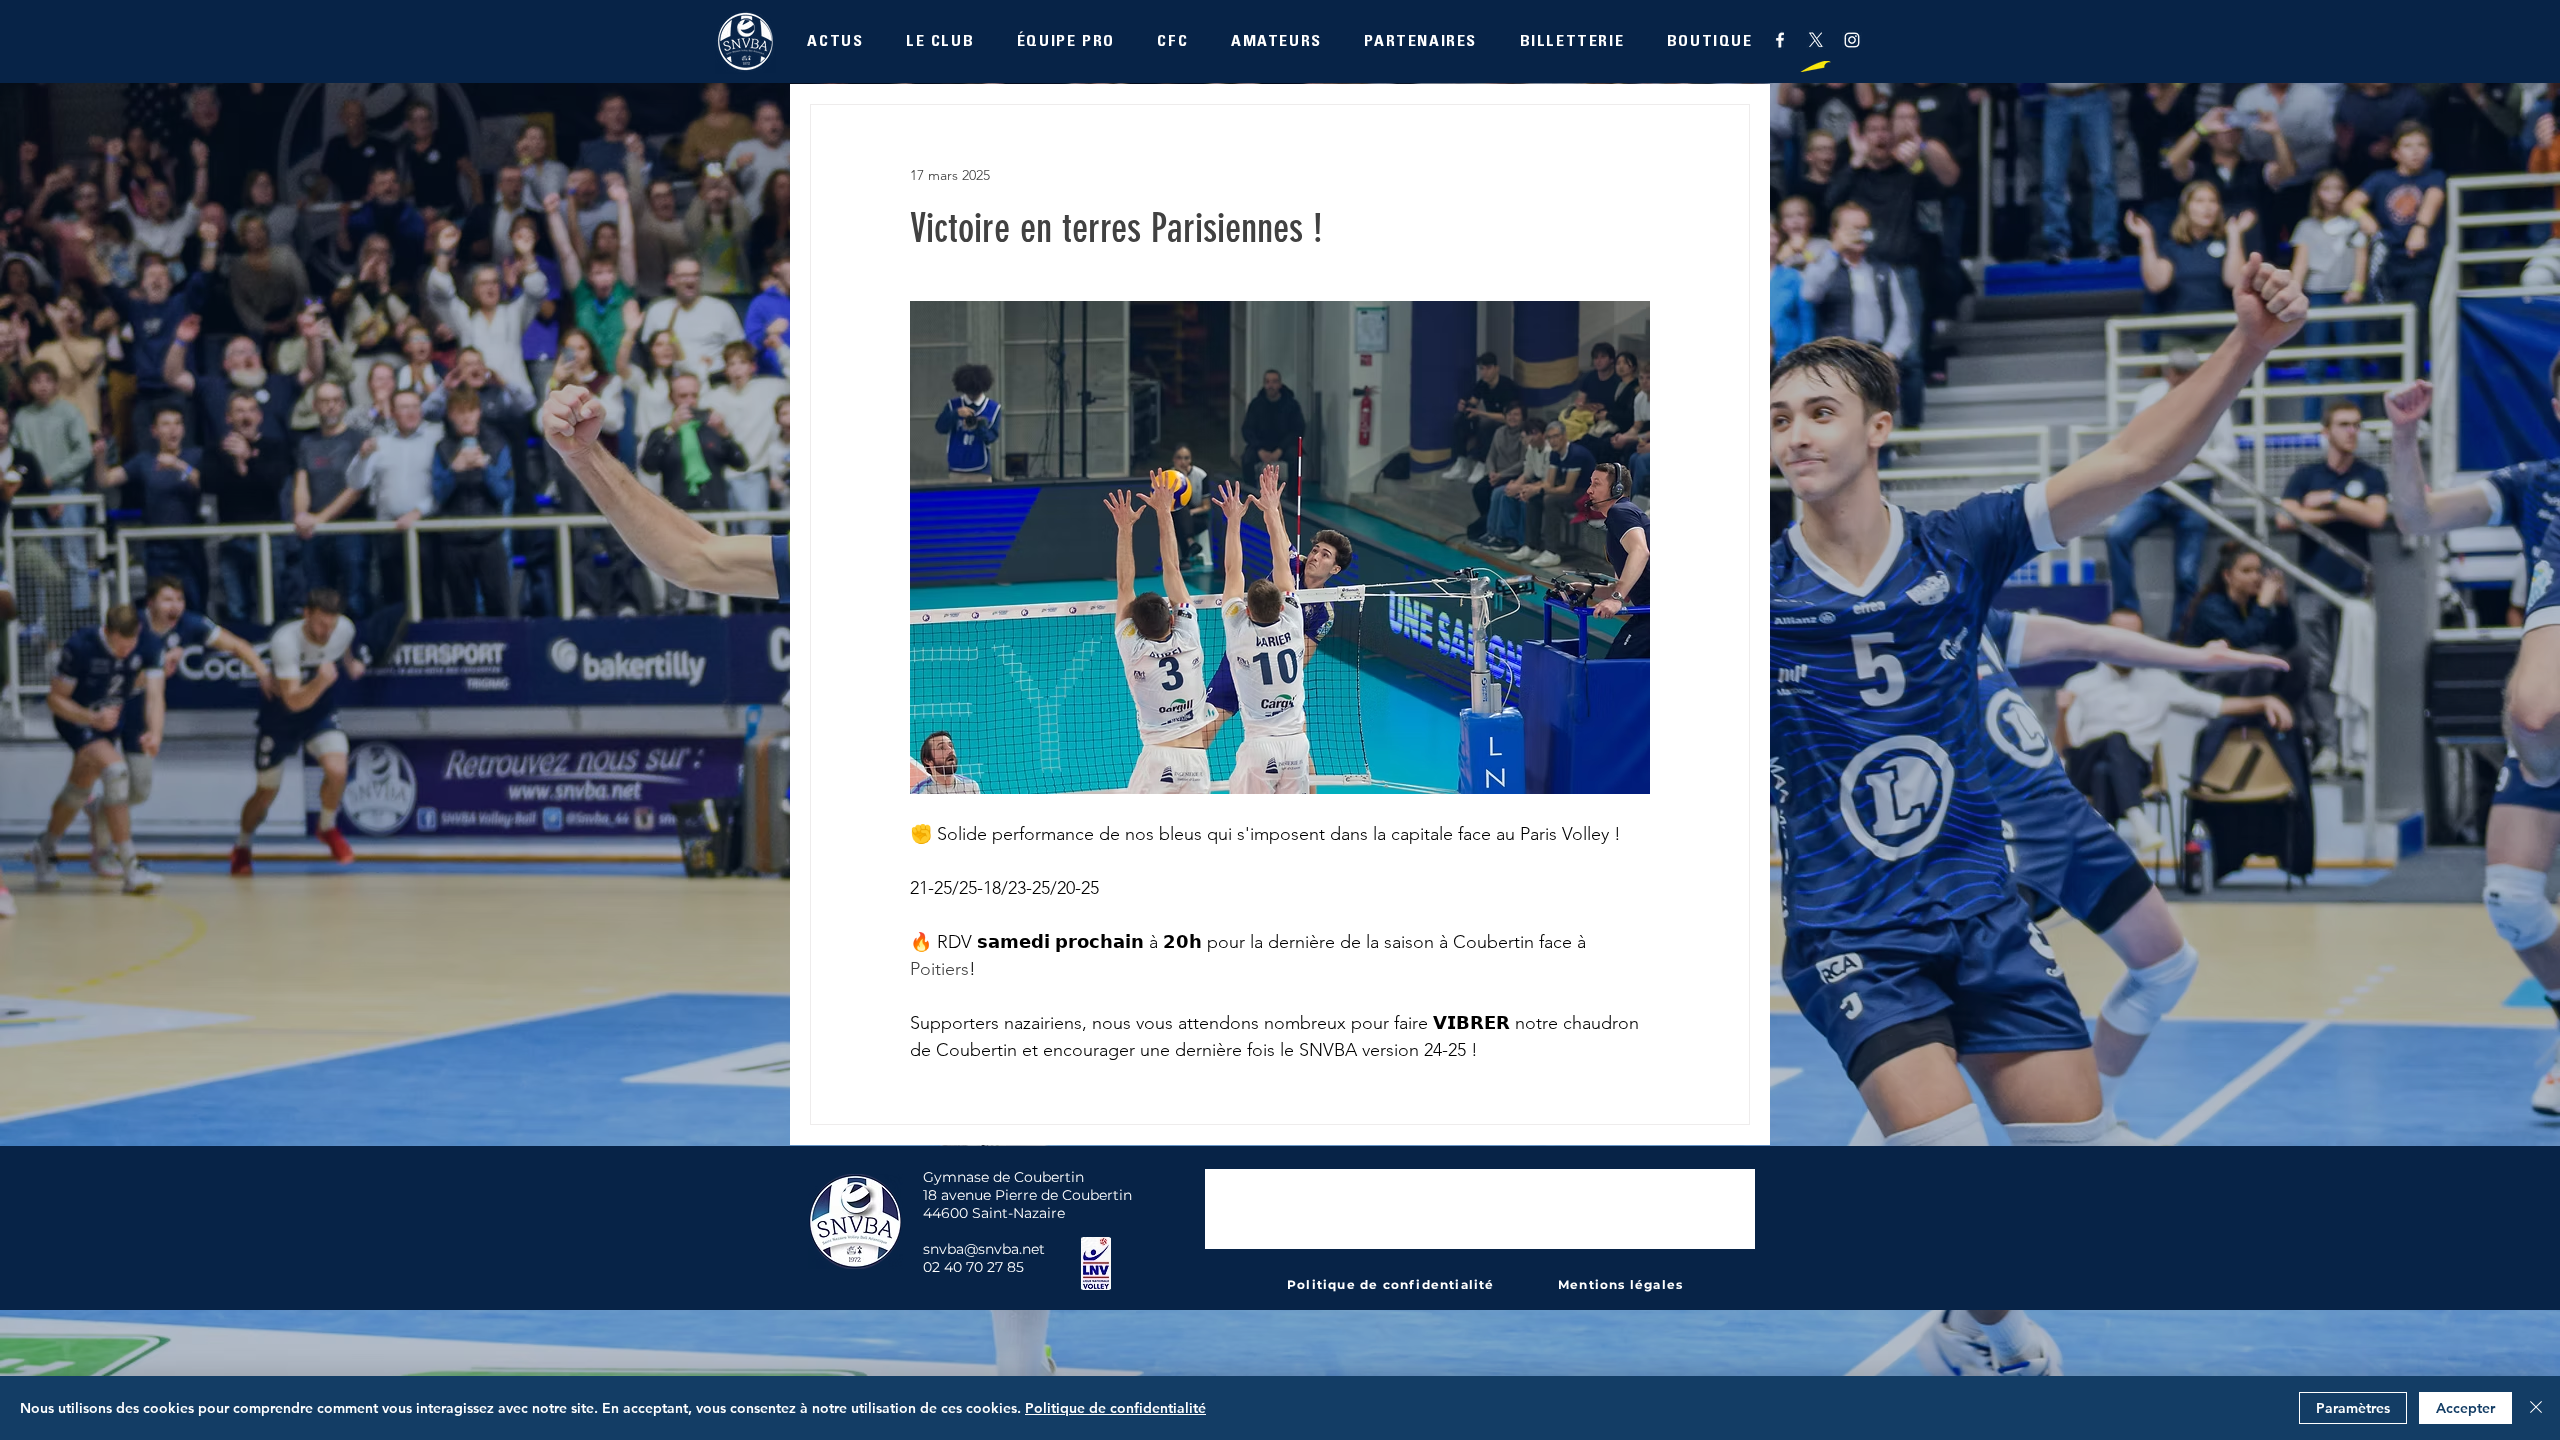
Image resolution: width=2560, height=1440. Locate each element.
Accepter (2465, 1408)
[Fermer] (2536, 1408)
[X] (1816, 40)
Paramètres (2353, 1408)
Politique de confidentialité (1115, 1408)
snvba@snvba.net (984, 1249)
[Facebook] (1780, 40)
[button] (940, 43)
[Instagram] (1852, 40)
